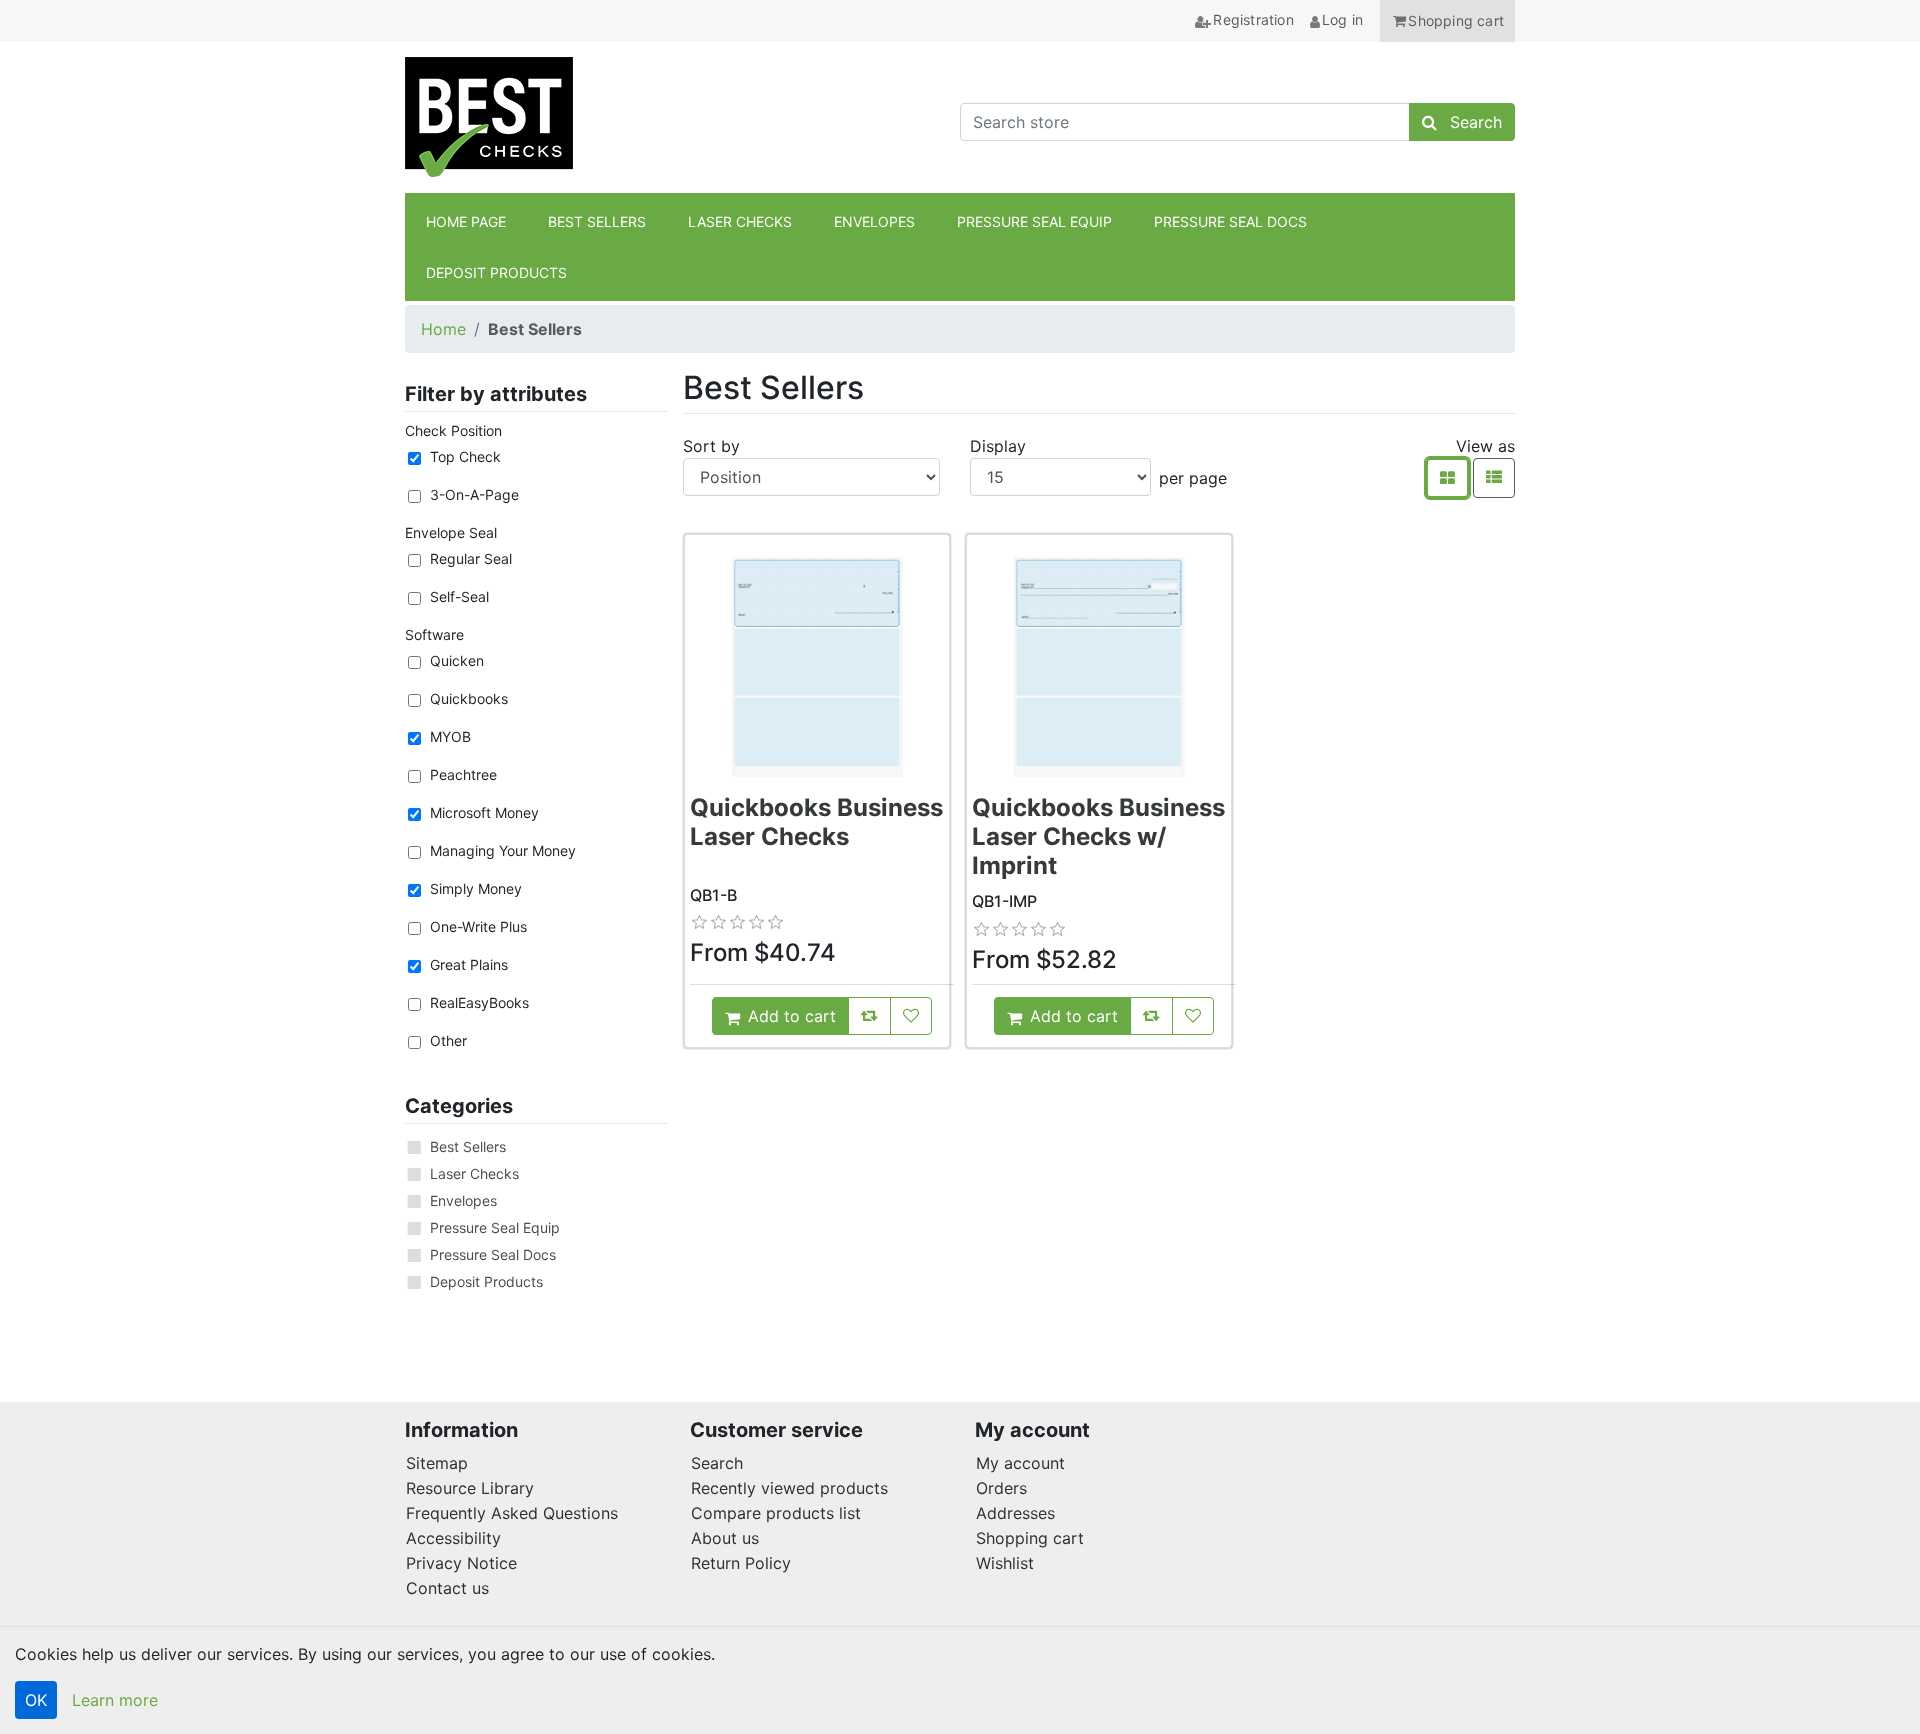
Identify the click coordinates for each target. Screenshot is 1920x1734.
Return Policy (741, 1563)
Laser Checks (474, 1173)
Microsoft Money (484, 812)
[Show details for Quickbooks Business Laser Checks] (817, 667)
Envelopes (463, 1200)
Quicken (457, 660)
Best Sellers (468, 1146)
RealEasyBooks (479, 1002)
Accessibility (453, 1538)
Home (443, 329)
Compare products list (776, 1513)
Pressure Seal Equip (495, 1227)
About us (725, 1538)
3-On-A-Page (474, 494)
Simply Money (476, 888)
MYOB (450, 736)
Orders (1001, 1488)
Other (448, 1040)
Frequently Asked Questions (512, 1513)
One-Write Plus (478, 926)
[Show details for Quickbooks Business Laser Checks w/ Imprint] (1099, 667)
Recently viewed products (789, 1488)
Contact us (447, 1588)
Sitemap (437, 1463)
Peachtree (463, 774)
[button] (1447, 21)
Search (717, 1463)
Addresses (1015, 1513)
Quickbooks (469, 698)
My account (1020, 1463)
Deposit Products (486, 1281)
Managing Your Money (503, 850)
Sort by (711, 446)
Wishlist (1005, 1563)
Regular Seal (471, 558)
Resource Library (470, 1488)
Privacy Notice (461, 1563)
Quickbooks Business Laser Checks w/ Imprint (1098, 836)
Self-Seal (459, 596)
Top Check (465, 456)
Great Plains (469, 964)
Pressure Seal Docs (493, 1254)
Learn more (115, 1700)
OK (36, 1700)
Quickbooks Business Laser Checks (816, 822)
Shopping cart (1030, 1538)
